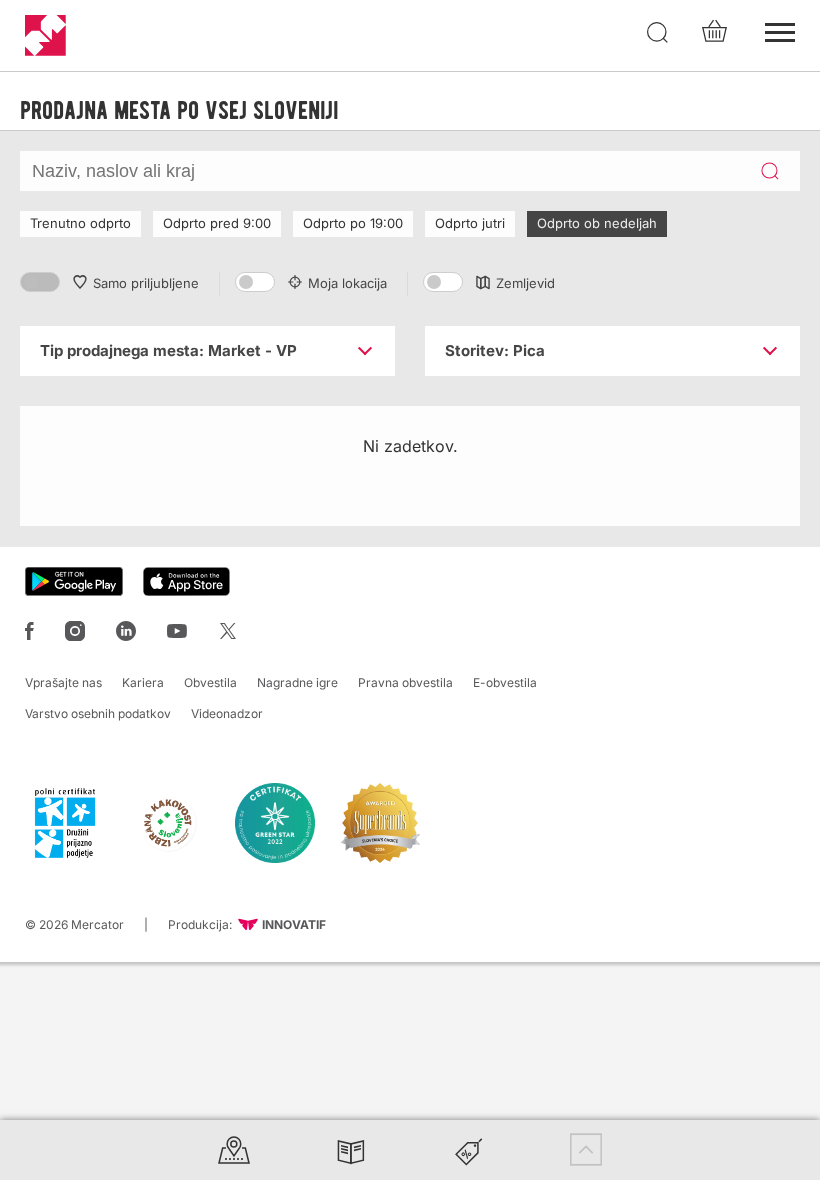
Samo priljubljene (146, 283)
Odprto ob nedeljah (597, 223)
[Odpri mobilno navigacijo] (780, 30)
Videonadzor (227, 713)
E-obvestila (505, 682)
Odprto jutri (470, 223)
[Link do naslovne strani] (45, 35)
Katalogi (351, 1149)
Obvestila (210, 682)
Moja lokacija (347, 283)
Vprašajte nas (63, 682)
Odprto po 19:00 (353, 223)
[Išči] (658, 33)
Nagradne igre (297, 682)
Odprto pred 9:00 (217, 223)
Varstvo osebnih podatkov (98, 713)
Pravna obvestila (405, 682)
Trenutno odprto (80, 223)
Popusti (469, 1149)
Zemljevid (525, 283)
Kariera (143, 682)
